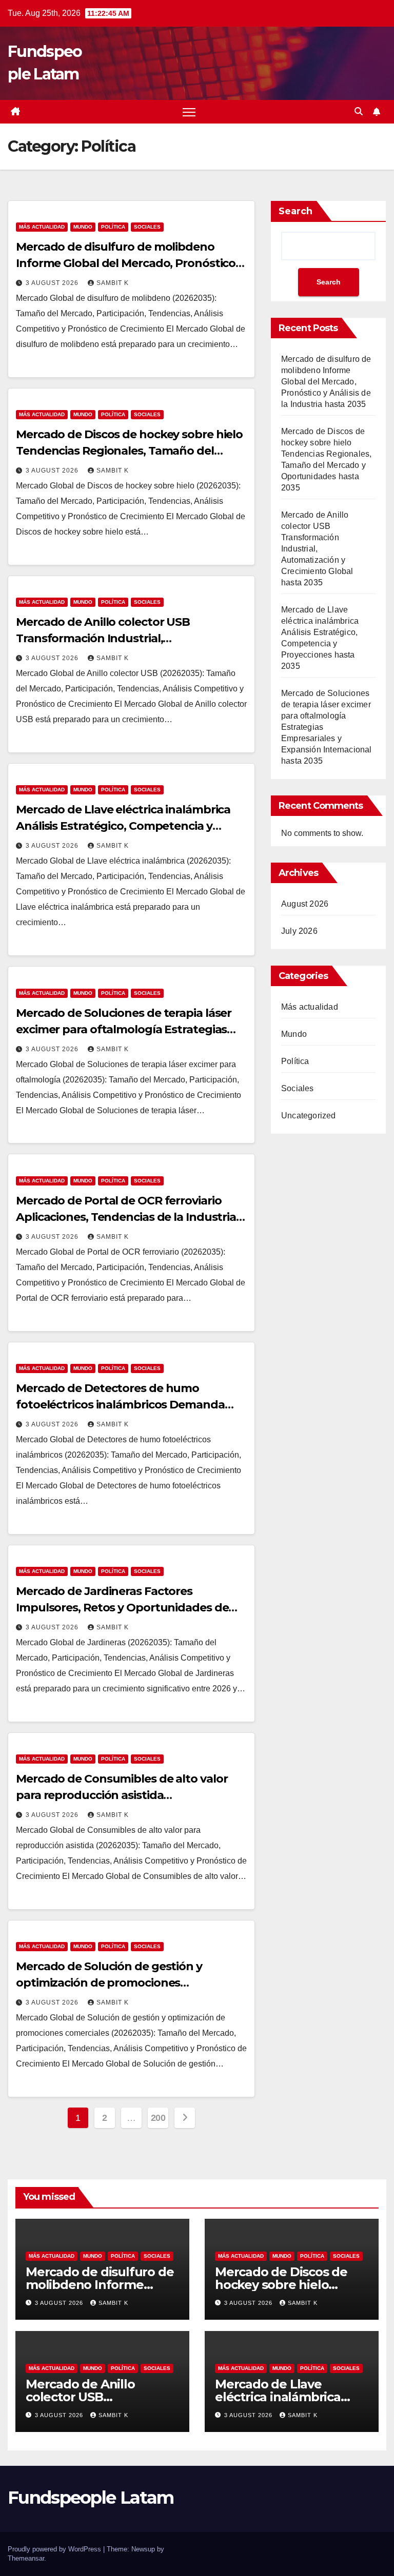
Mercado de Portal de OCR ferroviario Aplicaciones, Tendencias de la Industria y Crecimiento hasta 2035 (130, 1217)
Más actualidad (42, 227)
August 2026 (305, 904)
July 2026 (299, 931)
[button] (359, 111)
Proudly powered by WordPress (55, 2549)
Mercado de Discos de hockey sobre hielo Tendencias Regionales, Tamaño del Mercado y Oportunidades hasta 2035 (129, 451)
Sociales (147, 227)
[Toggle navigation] (189, 112)
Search (295, 211)
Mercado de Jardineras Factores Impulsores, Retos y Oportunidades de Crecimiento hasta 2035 (122, 1608)
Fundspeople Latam (91, 2498)
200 (158, 2118)
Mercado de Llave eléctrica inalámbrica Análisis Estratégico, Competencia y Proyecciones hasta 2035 (123, 826)
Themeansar (26, 2558)
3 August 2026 (53, 283)
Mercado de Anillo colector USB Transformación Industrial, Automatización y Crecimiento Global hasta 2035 (317, 549)
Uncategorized (309, 1116)
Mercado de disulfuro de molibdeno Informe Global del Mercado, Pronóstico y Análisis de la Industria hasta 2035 (130, 263)
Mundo (83, 227)
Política (113, 227)
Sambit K (113, 283)
